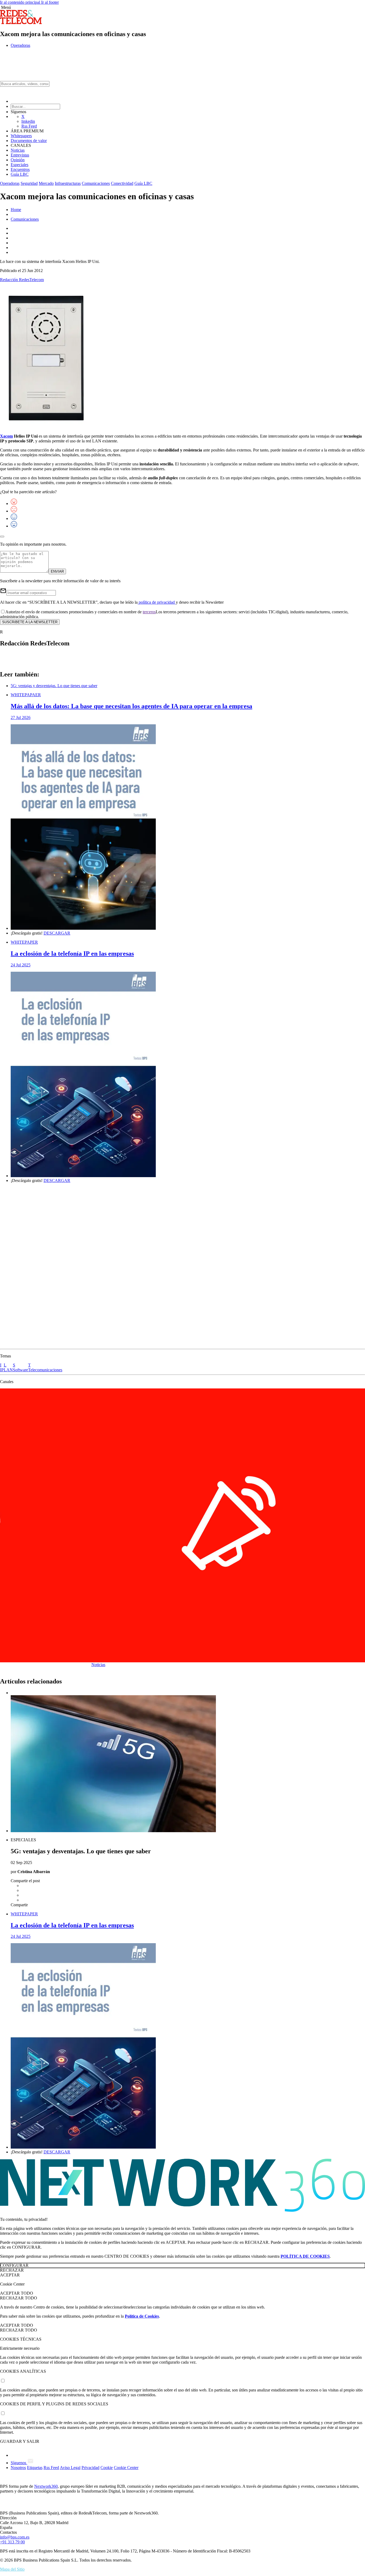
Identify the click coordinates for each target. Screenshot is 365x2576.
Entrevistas (20, 155)
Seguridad (29, 183)
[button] (183, 7)
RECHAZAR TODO (19, 2298)
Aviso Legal (70, 2468)
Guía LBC (20, 174)
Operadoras (20, 45)
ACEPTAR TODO (17, 2293)
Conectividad (122, 183)
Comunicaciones (96, 183)
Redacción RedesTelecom (22, 280)
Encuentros (20, 169)
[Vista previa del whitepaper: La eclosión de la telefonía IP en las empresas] (188, 1075)
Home (16, 210)
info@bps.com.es (15, 2537)
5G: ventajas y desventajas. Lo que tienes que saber (54, 686)
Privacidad (90, 2468)
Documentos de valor (29, 141)
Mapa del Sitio (12, 2569)
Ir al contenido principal (21, 2)
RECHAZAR (12, 2270)
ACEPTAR (10, 2275)
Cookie (107, 2468)
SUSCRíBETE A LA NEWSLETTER (30, 622)
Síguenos (19, 2463)
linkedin (28, 121)
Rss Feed (29, 126)
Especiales (20, 165)
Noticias (18, 150)
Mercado (46, 183)
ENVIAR (57, 571)
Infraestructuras (68, 183)
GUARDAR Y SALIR (20, 2441)
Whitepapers (21, 136)
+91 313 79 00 (12, 2542)
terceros (149, 612)
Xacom (6, 436)
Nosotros (18, 2468)
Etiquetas (35, 2468)
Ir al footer (50, 2)
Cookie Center (126, 2468)
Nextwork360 (46, 2486)
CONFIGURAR (14, 2265)
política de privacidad (157, 602)
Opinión (18, 160)
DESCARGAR (57, 933)
